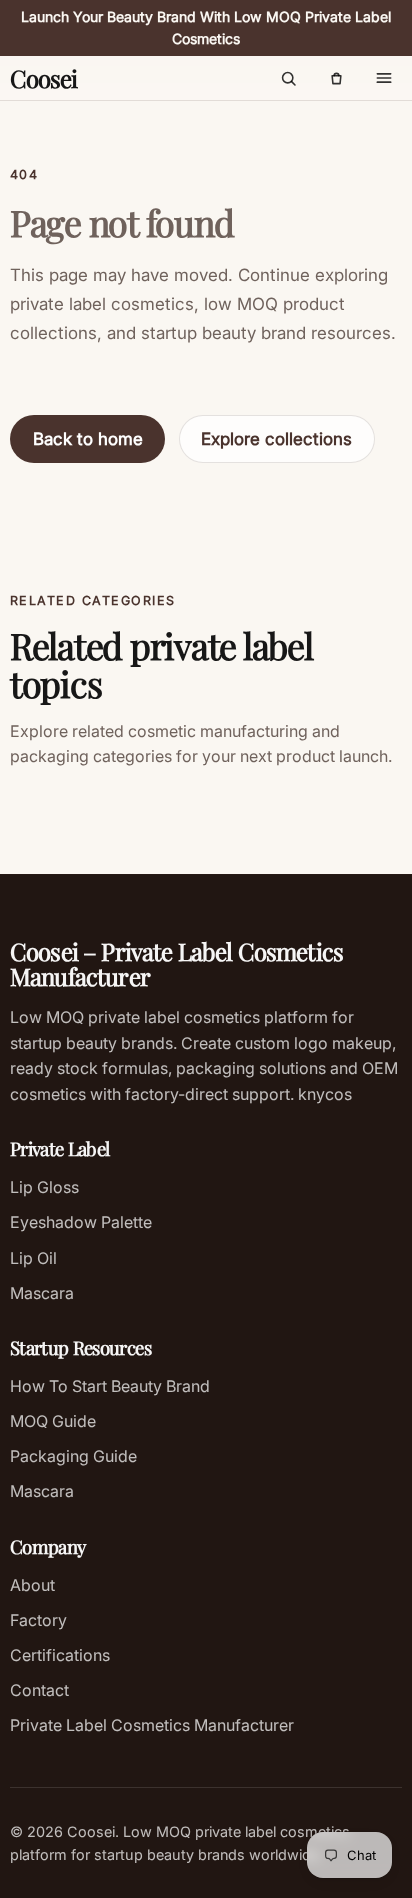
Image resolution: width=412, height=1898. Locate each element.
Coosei (43, 78)
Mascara (42, 1293)
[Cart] (336, 78)
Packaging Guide (73, 1456)
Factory (38, 1620)
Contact (39, 1690)
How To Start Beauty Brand (110, 1386)
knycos (323, 1094)
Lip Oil (33, 1258)
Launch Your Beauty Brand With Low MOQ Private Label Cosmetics (206, 28)
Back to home (88, 439)
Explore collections (276, 439)
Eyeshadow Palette (81, 1222)
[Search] (288, 78)
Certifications (60, 1655)
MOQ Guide (53, 1421)
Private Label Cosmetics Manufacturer (152, 1725)
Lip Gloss (44, 1187)
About (32, 1585)
